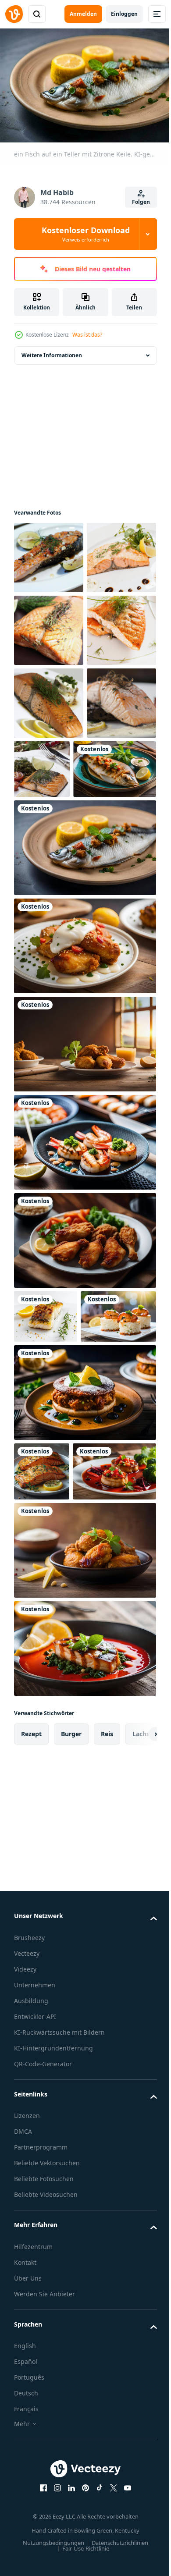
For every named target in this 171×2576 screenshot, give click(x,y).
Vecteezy (27, 2281)
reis (107, 2061)
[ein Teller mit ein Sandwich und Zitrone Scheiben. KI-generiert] (84, 1660)
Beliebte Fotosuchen (44, 2506)
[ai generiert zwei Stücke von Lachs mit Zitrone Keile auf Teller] (42, 1739)
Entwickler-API (35, 2344)
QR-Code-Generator (43, 2391)
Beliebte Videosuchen (46, 2522)
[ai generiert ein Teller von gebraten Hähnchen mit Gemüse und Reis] (84, 1454)
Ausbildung (31, 2328)
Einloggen (124, 14)
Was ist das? (87, 335)
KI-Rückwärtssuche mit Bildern (59, 2360)
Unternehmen (35, 2312)
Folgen (141, 202)
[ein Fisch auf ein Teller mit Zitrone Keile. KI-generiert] (84, 1062)
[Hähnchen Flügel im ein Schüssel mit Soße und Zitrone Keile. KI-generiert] (84, 1878)
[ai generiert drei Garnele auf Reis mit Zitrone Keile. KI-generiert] (52, 1584)
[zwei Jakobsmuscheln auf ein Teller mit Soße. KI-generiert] (56, 1799)
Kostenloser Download (86, 234)
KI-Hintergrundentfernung (53, 2375)
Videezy (25, 2297)
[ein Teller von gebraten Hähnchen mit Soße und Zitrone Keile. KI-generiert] (84, 1160)
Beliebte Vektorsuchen (47, 2490)
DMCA (23, 2459)
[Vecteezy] (14, 14)
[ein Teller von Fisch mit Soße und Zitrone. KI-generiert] (84, 1976)
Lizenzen (27, 2443)
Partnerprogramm (41, 2475)
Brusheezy (29, 2265)
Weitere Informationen (52, 351)
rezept (31, 2061)
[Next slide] (136, 2061)
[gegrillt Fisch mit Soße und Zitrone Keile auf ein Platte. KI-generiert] (55, 983)
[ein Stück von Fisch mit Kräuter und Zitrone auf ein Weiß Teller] (46, 1530)
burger (71, 2061)
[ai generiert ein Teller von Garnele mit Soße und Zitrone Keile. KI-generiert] (84, 1356)
